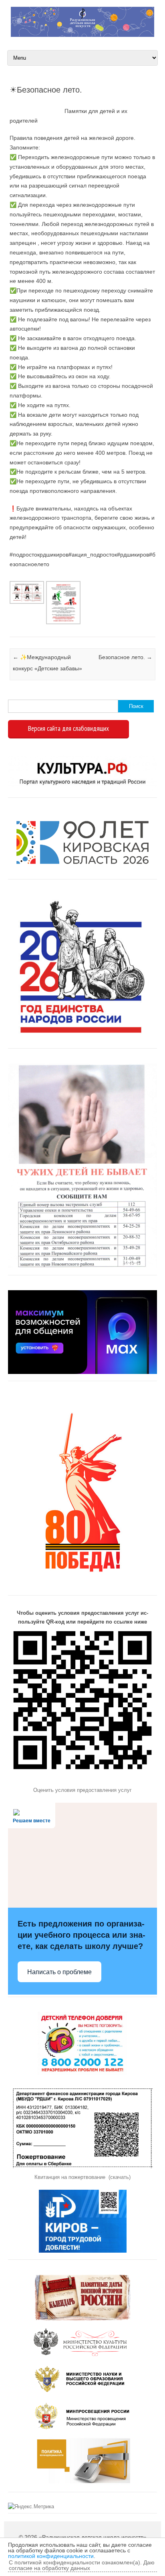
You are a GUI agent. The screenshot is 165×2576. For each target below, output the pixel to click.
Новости (10, 627)
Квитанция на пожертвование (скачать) (82, 2177)
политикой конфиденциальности (51, 2556)
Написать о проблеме (59, 1972)
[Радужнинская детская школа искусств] (82, 35)
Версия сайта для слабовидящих (68, 728)
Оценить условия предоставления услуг (82, 1790)
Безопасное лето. (125, 657)
